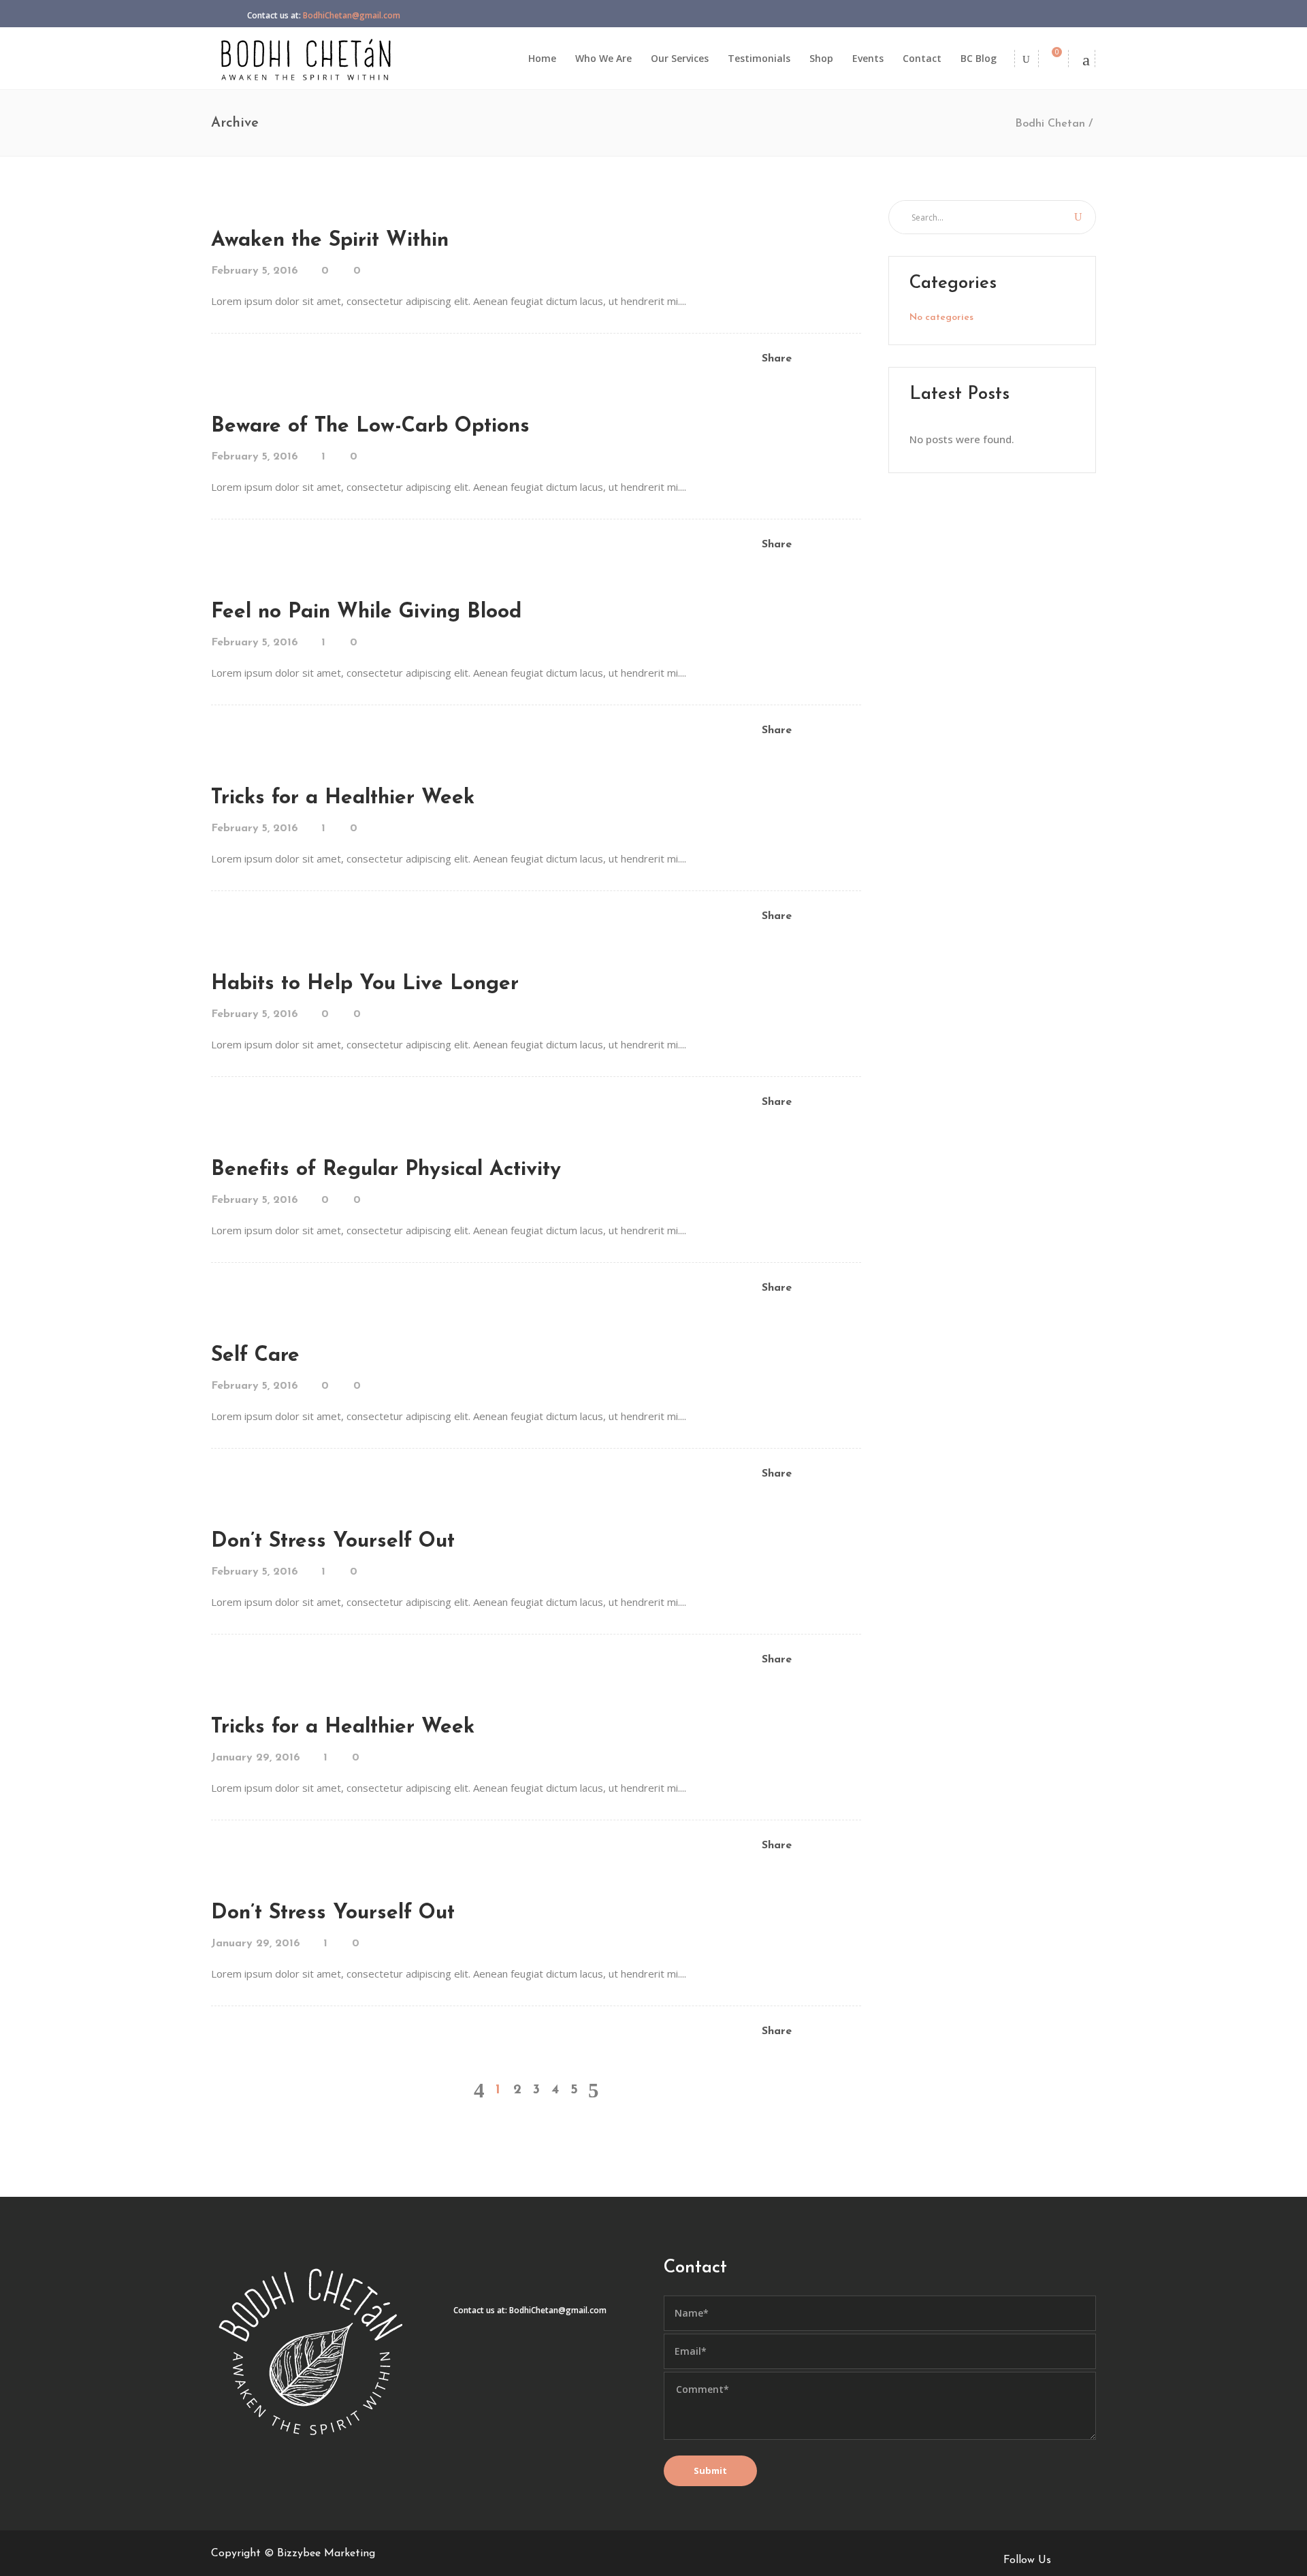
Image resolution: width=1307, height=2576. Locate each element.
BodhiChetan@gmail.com (352, 15)
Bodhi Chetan (1050, 124)
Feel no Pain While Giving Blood (366, 612)
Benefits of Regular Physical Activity (386, 1170)
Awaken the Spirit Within (330, 241)
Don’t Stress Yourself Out (333, 1542)
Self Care (255, 1356)
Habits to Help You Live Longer (365, 984)
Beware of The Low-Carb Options (370, 426)
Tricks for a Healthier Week (343, 798)
